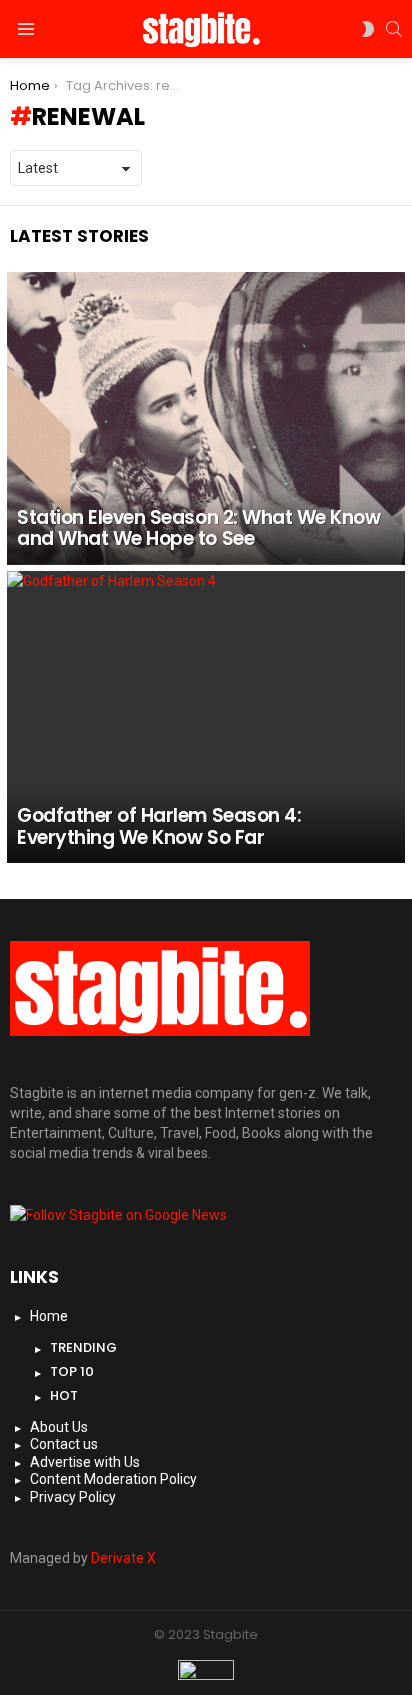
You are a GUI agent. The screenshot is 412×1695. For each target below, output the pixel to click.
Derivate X (123, 1558)
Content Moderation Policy (113, 1479)
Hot (64, 1395)
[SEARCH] (394, 29)
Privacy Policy (73, 1497)
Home (49, 1316)
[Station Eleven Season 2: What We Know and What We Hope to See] (206, 418)
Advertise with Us (85, 1462)
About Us (59, 1427)
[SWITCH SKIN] (368, 29)
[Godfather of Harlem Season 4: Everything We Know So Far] (206, 717)
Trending (83, 1347)
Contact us (64, 1444)
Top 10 (72, 1371)
